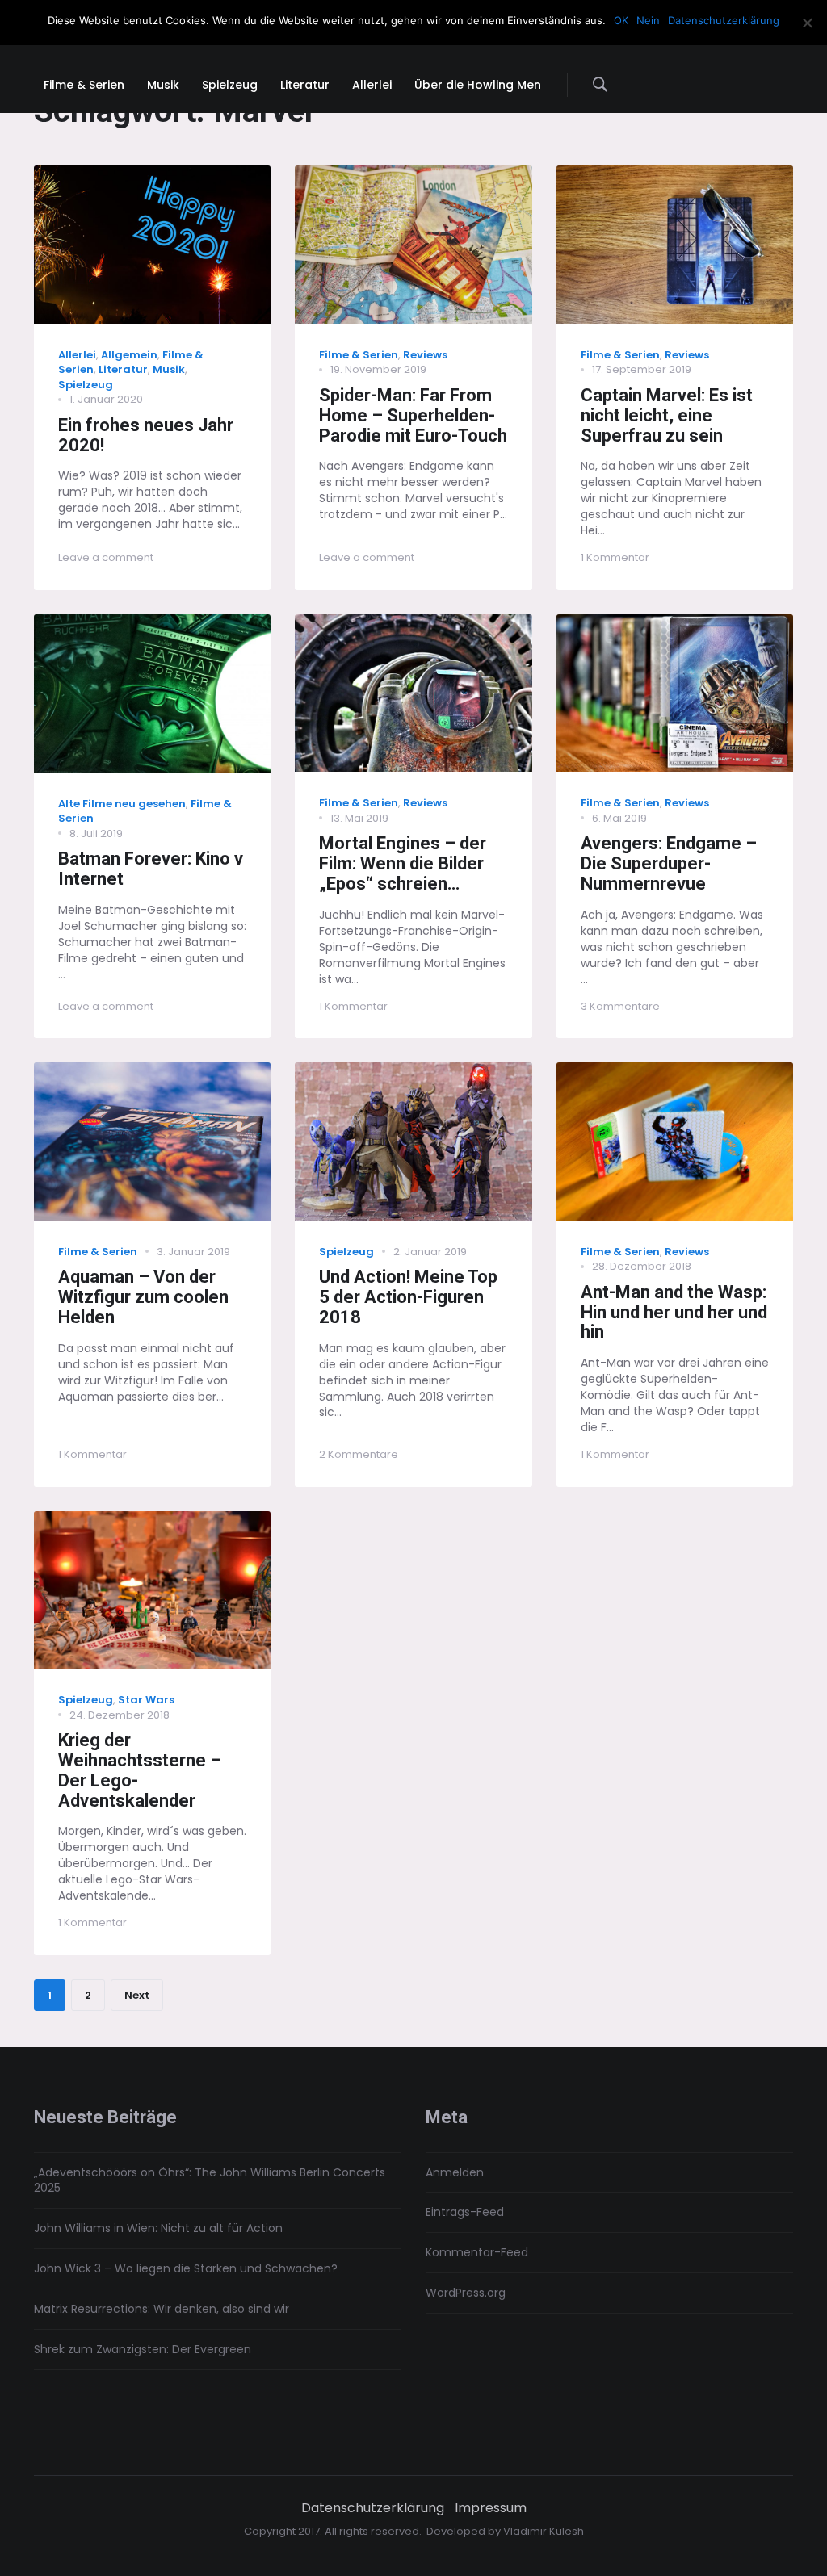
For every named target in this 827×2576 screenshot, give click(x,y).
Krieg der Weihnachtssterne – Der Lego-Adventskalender (140, 1770)
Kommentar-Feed (477, 2252)
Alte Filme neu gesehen (122, 804)
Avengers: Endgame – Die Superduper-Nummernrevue (669, 863)
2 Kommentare (359, 1454)
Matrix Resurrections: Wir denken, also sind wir (162, 2309)
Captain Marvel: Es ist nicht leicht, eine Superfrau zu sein (667, 415)
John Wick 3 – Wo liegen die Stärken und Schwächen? (186, 2268)
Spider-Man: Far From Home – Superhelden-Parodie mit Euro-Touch (413, 415)
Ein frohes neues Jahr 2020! (146, 435)
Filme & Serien (359, 355)
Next (137, 1995)
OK (621, 20)
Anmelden (455, 2172)
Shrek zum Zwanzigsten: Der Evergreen (143, 2349)
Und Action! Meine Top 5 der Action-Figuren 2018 (408, 1297)
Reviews (425, 355)
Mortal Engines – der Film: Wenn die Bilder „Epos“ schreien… (403, 863)
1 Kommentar (615, 557)
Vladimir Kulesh (544, 2531)
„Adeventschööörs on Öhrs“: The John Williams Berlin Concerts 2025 (210, 2180)
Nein (648, 20)
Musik (169, 369)
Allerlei (77, 355)
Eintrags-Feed (465, 2212)
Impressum (491, 2508)
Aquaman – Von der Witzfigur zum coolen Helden (143, 1297)
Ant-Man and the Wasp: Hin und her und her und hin (674, 1312)
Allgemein (129, 355)
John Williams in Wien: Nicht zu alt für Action (158, 2228)
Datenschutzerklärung (373, 2508)
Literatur (123, 369)
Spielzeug (86, 385)
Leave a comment (106, 557)
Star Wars (146, 1700)
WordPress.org (466, 2293)
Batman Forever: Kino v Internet (151, 869)
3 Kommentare (620, 1006)
